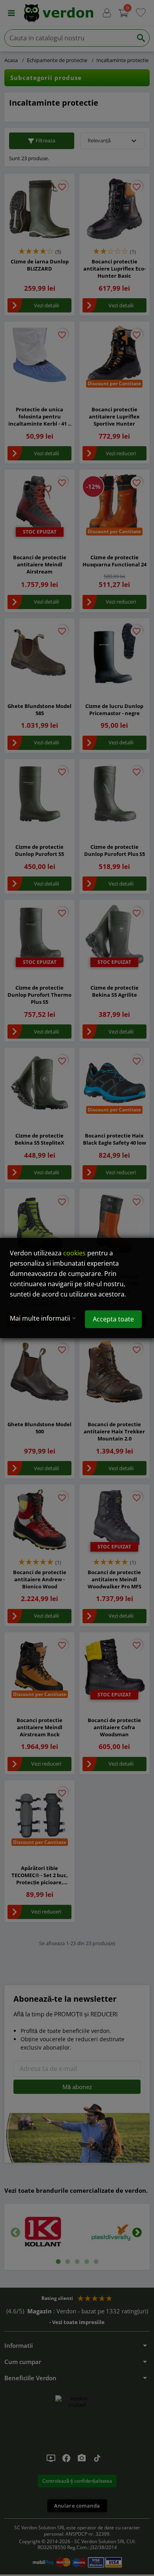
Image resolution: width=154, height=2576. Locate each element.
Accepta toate (113, 1319)
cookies (74, 1253)
